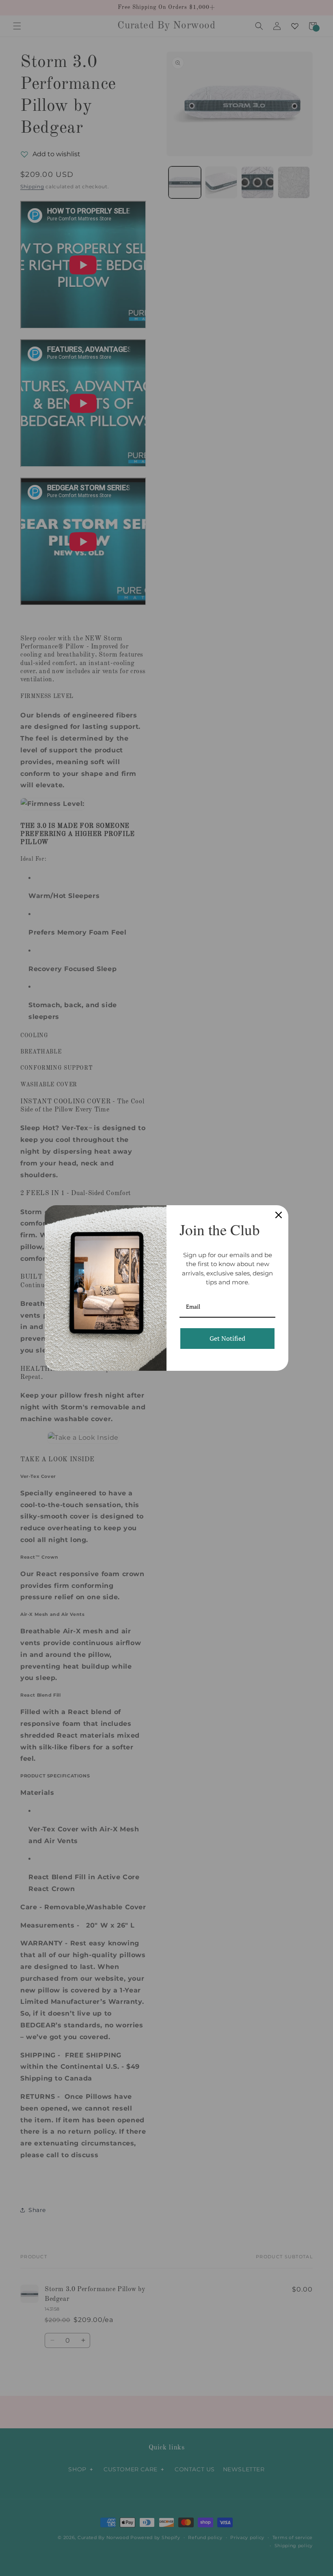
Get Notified (227, 1338)
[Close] (279, 1215)
